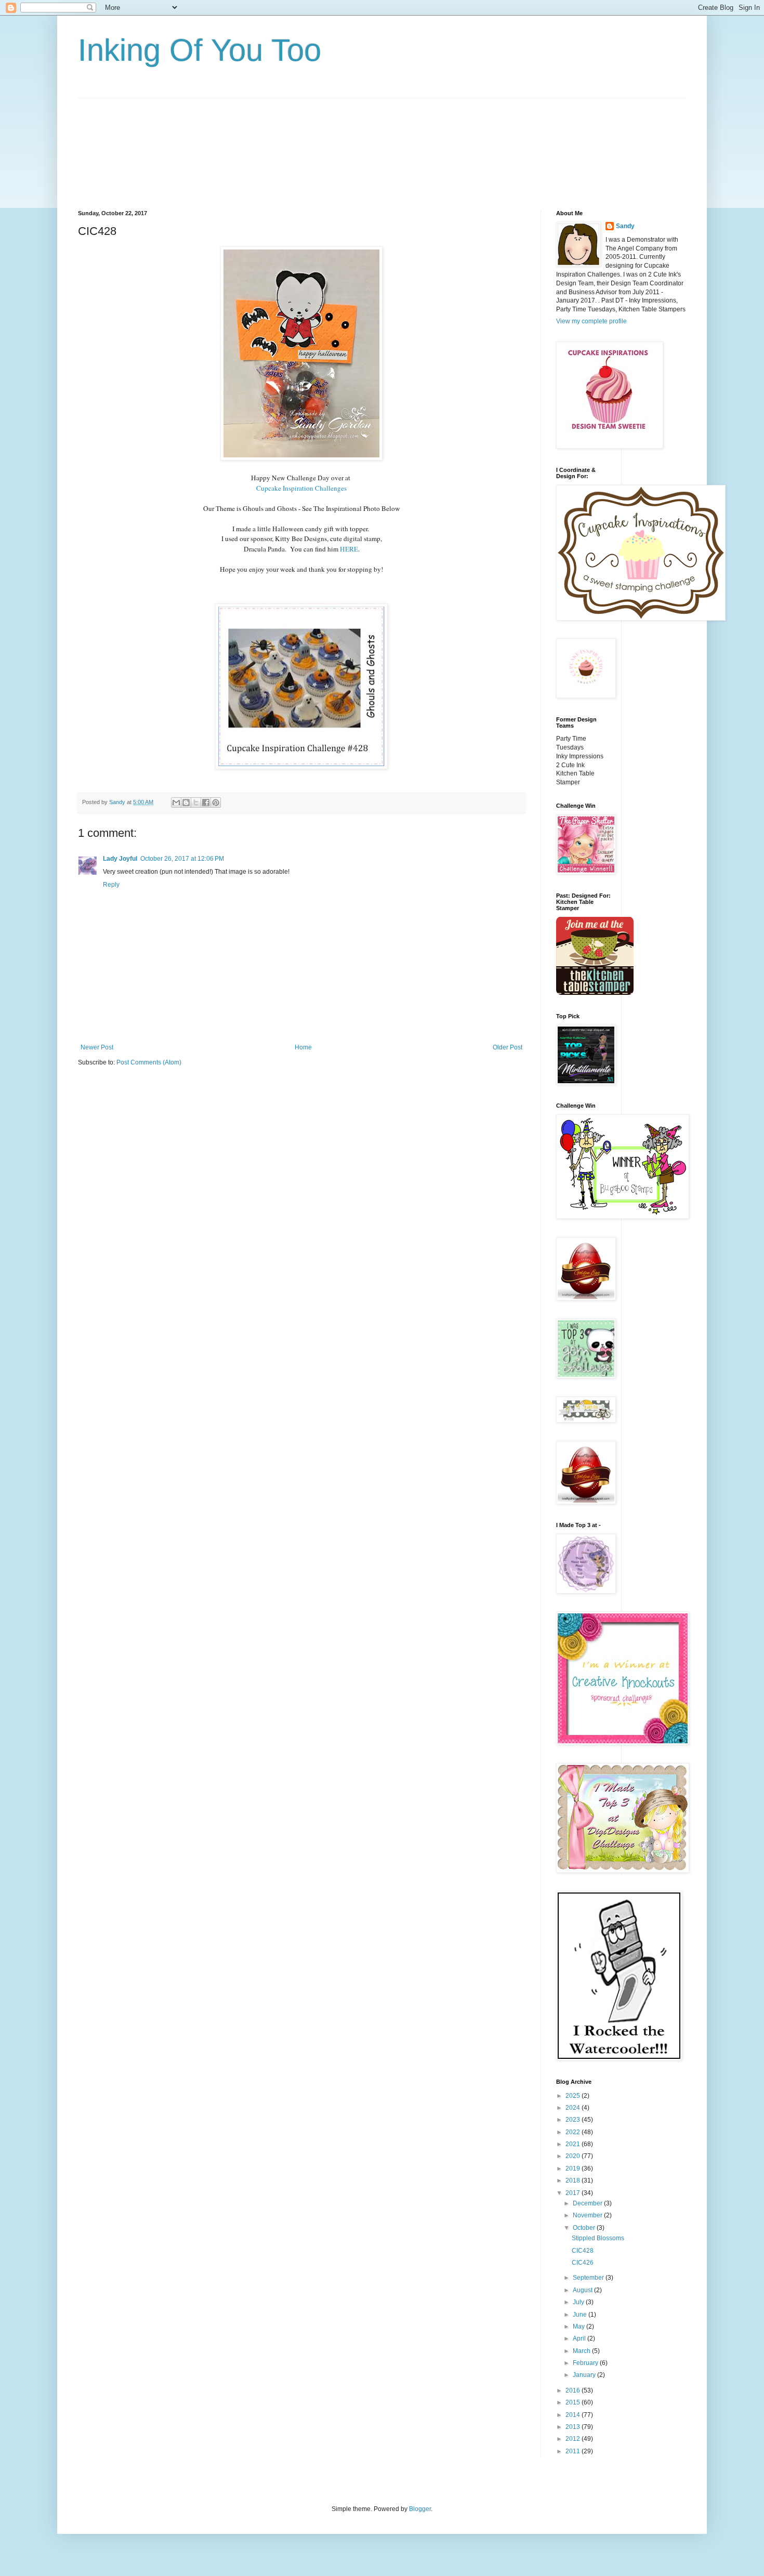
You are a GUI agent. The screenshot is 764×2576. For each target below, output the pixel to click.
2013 (574, 2427)
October (585, 2228)
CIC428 (583, 2251)
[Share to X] (196, 803)
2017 (574, 2193)
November (588, 2215)
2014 (574, 2415)
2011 (574, 2451)
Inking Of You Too (200, 50)
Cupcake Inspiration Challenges (301, 488)
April (580, 2338)
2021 (574, 2144)
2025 (574, 2096)
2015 (574, 2402)
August (583, 2290)
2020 (574, 2156)
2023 (574, 2120)
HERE (349, 549)
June (581, 2315)
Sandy (625, 226)
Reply (111, 885)
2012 (574, 2439)
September (589, 2278)
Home (303, 1047)
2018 (574, 2180)
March (582, 2351)
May (579, 2327)
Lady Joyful (120, 859)
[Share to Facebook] (206, 803)
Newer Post (97, 1047)
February (586, 2363)
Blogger (420, 2509)
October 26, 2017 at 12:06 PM (182, 859)
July (579, 2302)
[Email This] (176, 803)
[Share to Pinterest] (216, 803)
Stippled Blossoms (598, 2238)
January (585, 2375)
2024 (574, 2108)
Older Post (508, 1047)
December (588, 2203)
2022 (574, 2132)
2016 (574, 2390)
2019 (574, 2168)
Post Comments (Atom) (149, 1062)
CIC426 (583, 2263)
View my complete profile (591, 321)
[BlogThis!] (186, 803)
